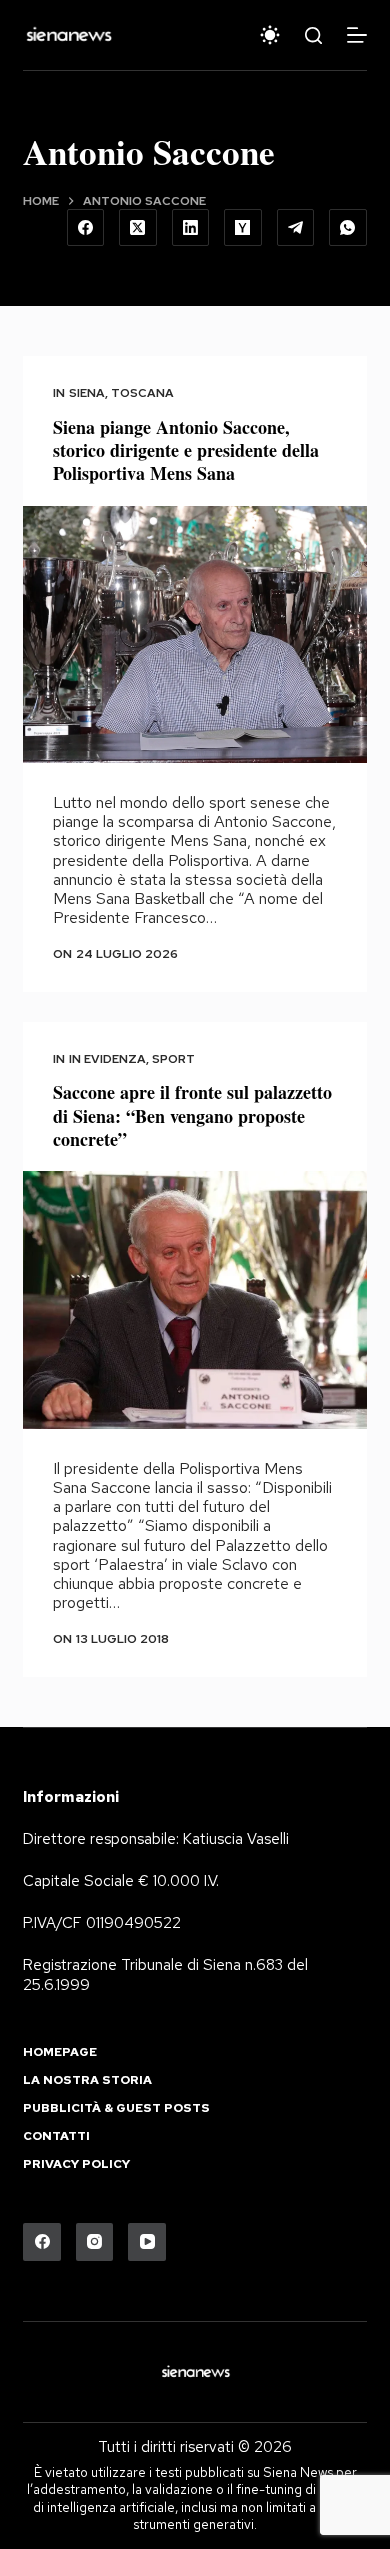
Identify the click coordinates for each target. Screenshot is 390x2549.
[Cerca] (313, 35)
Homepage (60, 2052)
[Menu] (357, 35)
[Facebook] (86, 228)
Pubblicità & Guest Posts (116, 2108)
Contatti (56, 2136)
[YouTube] (147, 2242)
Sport (173, 1059)
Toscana (142, 393)
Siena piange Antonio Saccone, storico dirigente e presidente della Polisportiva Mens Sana (186, 450)
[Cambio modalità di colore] (270, 35)
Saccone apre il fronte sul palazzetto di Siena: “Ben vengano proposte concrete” (192, 1115)
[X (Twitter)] (138, 228)
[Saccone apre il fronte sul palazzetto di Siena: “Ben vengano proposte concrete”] (194, 1299)
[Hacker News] (243, 228)
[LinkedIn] (191, 228)
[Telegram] (296, 228)
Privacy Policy (76, 2164)
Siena (87, 393)
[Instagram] (95, 2242)
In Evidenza (107, 1059)
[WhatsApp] (348, 228)
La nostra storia (87, 2080)
